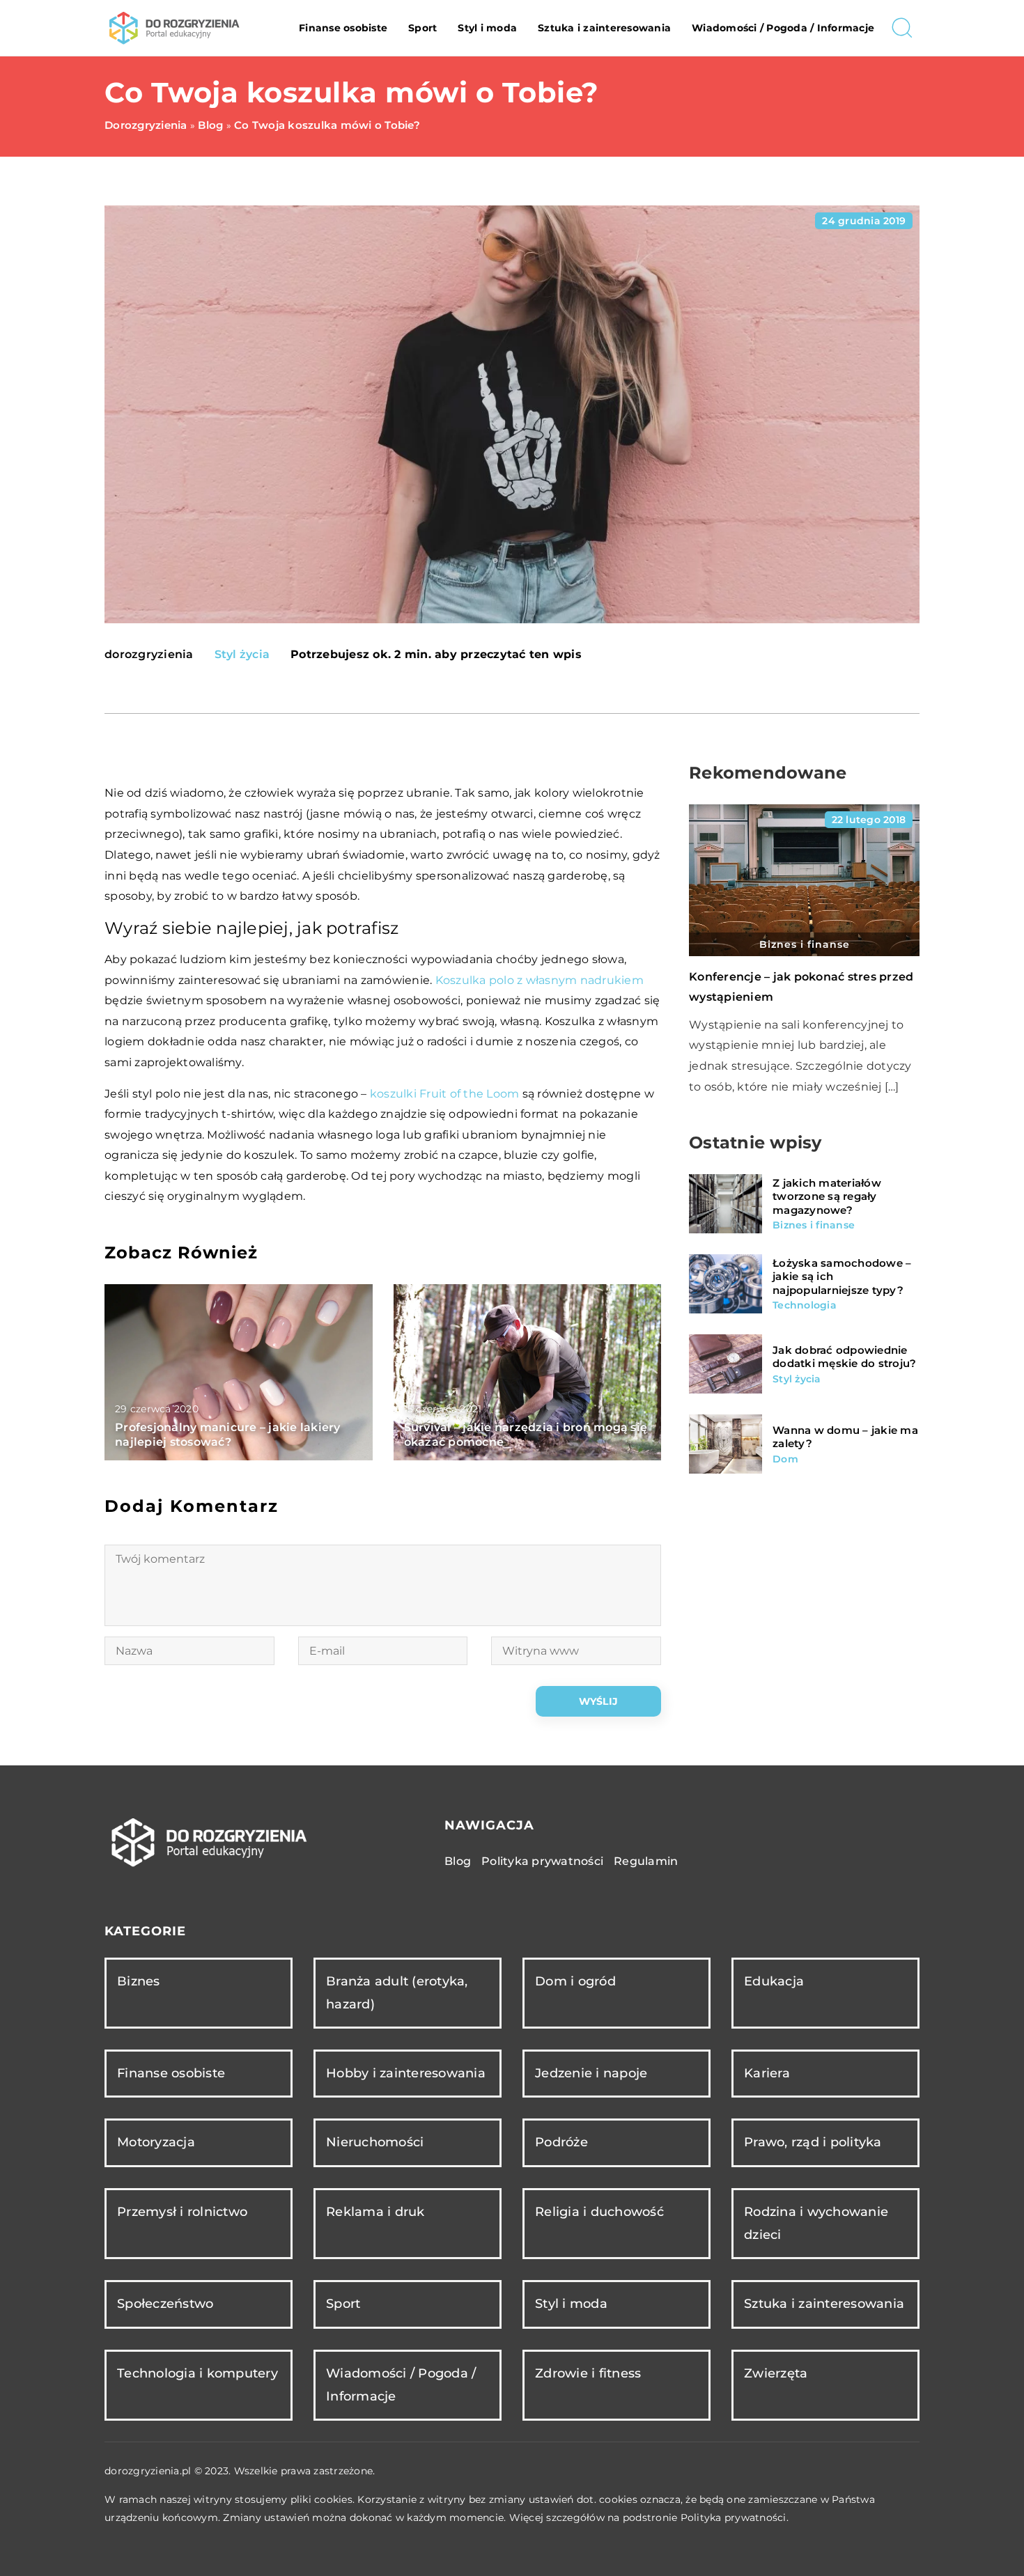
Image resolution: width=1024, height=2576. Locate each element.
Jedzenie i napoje (591, 2073)
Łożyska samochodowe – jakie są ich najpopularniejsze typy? (842, 1277)
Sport (422, 28)
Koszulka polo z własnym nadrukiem (540, 980)
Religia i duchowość (599, 2212)
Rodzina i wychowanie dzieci (816, 2223)
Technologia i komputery (197, 2373)
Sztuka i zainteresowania (604, 28)
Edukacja (774, 1981)
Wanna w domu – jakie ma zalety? (845, 1437)
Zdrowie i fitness (588, 2373)
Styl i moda (487, 28)
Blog (458, 1861)
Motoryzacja (156, 2142)
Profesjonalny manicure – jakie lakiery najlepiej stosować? (228, 1435)
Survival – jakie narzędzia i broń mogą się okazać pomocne (526, 1435)
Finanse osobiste (343, 28)
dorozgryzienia (149, 655)
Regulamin (646, 1861)
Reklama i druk (375, 2212)
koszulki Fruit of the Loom (445, 1094)
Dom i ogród (575, 1981)
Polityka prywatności (542, 1861)
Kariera (767, 2073)
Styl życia (242, 654)
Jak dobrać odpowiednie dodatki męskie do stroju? (844, 1357)
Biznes (139, 1981)
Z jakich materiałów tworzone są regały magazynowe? (827, 1196)
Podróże (561, 2142)
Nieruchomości (375, 2142)
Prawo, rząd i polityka (813, 2142)
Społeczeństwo (165, 2304)
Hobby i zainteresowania (406, 2073)
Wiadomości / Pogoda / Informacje (783, 28)
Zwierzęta (776, 2373)
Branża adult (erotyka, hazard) (397, 1993)
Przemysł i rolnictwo (182, 2212)
